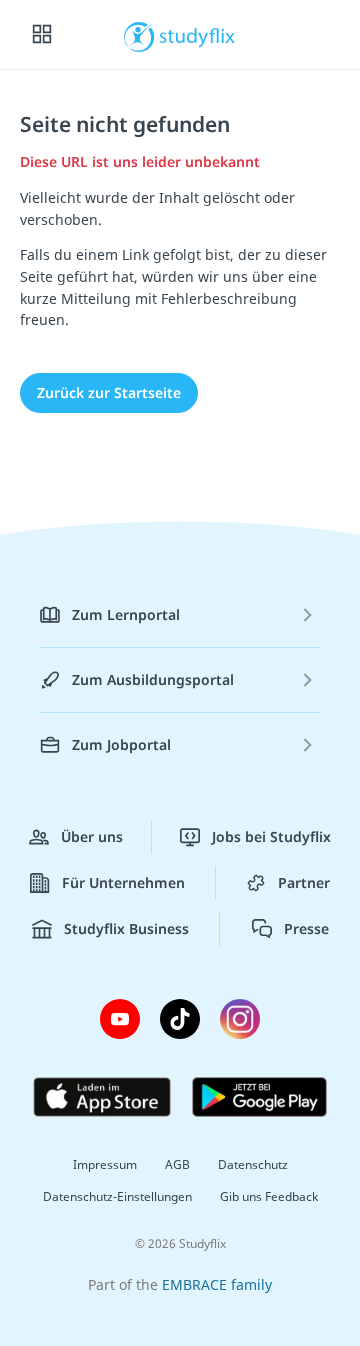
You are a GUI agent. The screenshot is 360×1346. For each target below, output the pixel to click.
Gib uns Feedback (269, 1196)
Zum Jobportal (121, 744)
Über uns (92, 836)
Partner (304, 882)
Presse (306, 928)
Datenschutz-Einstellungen (117, 1196)
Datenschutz (253, 1164)
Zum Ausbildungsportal (153, 679)
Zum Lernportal (126, 614)
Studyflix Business (126, 928)
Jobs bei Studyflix (271, 836)
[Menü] (42, 35)
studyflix (197, 35)
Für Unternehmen (123, 882)
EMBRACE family (217, 1284)
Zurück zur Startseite (109, 392)
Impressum (105, 1164)
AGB (177, 1164)
